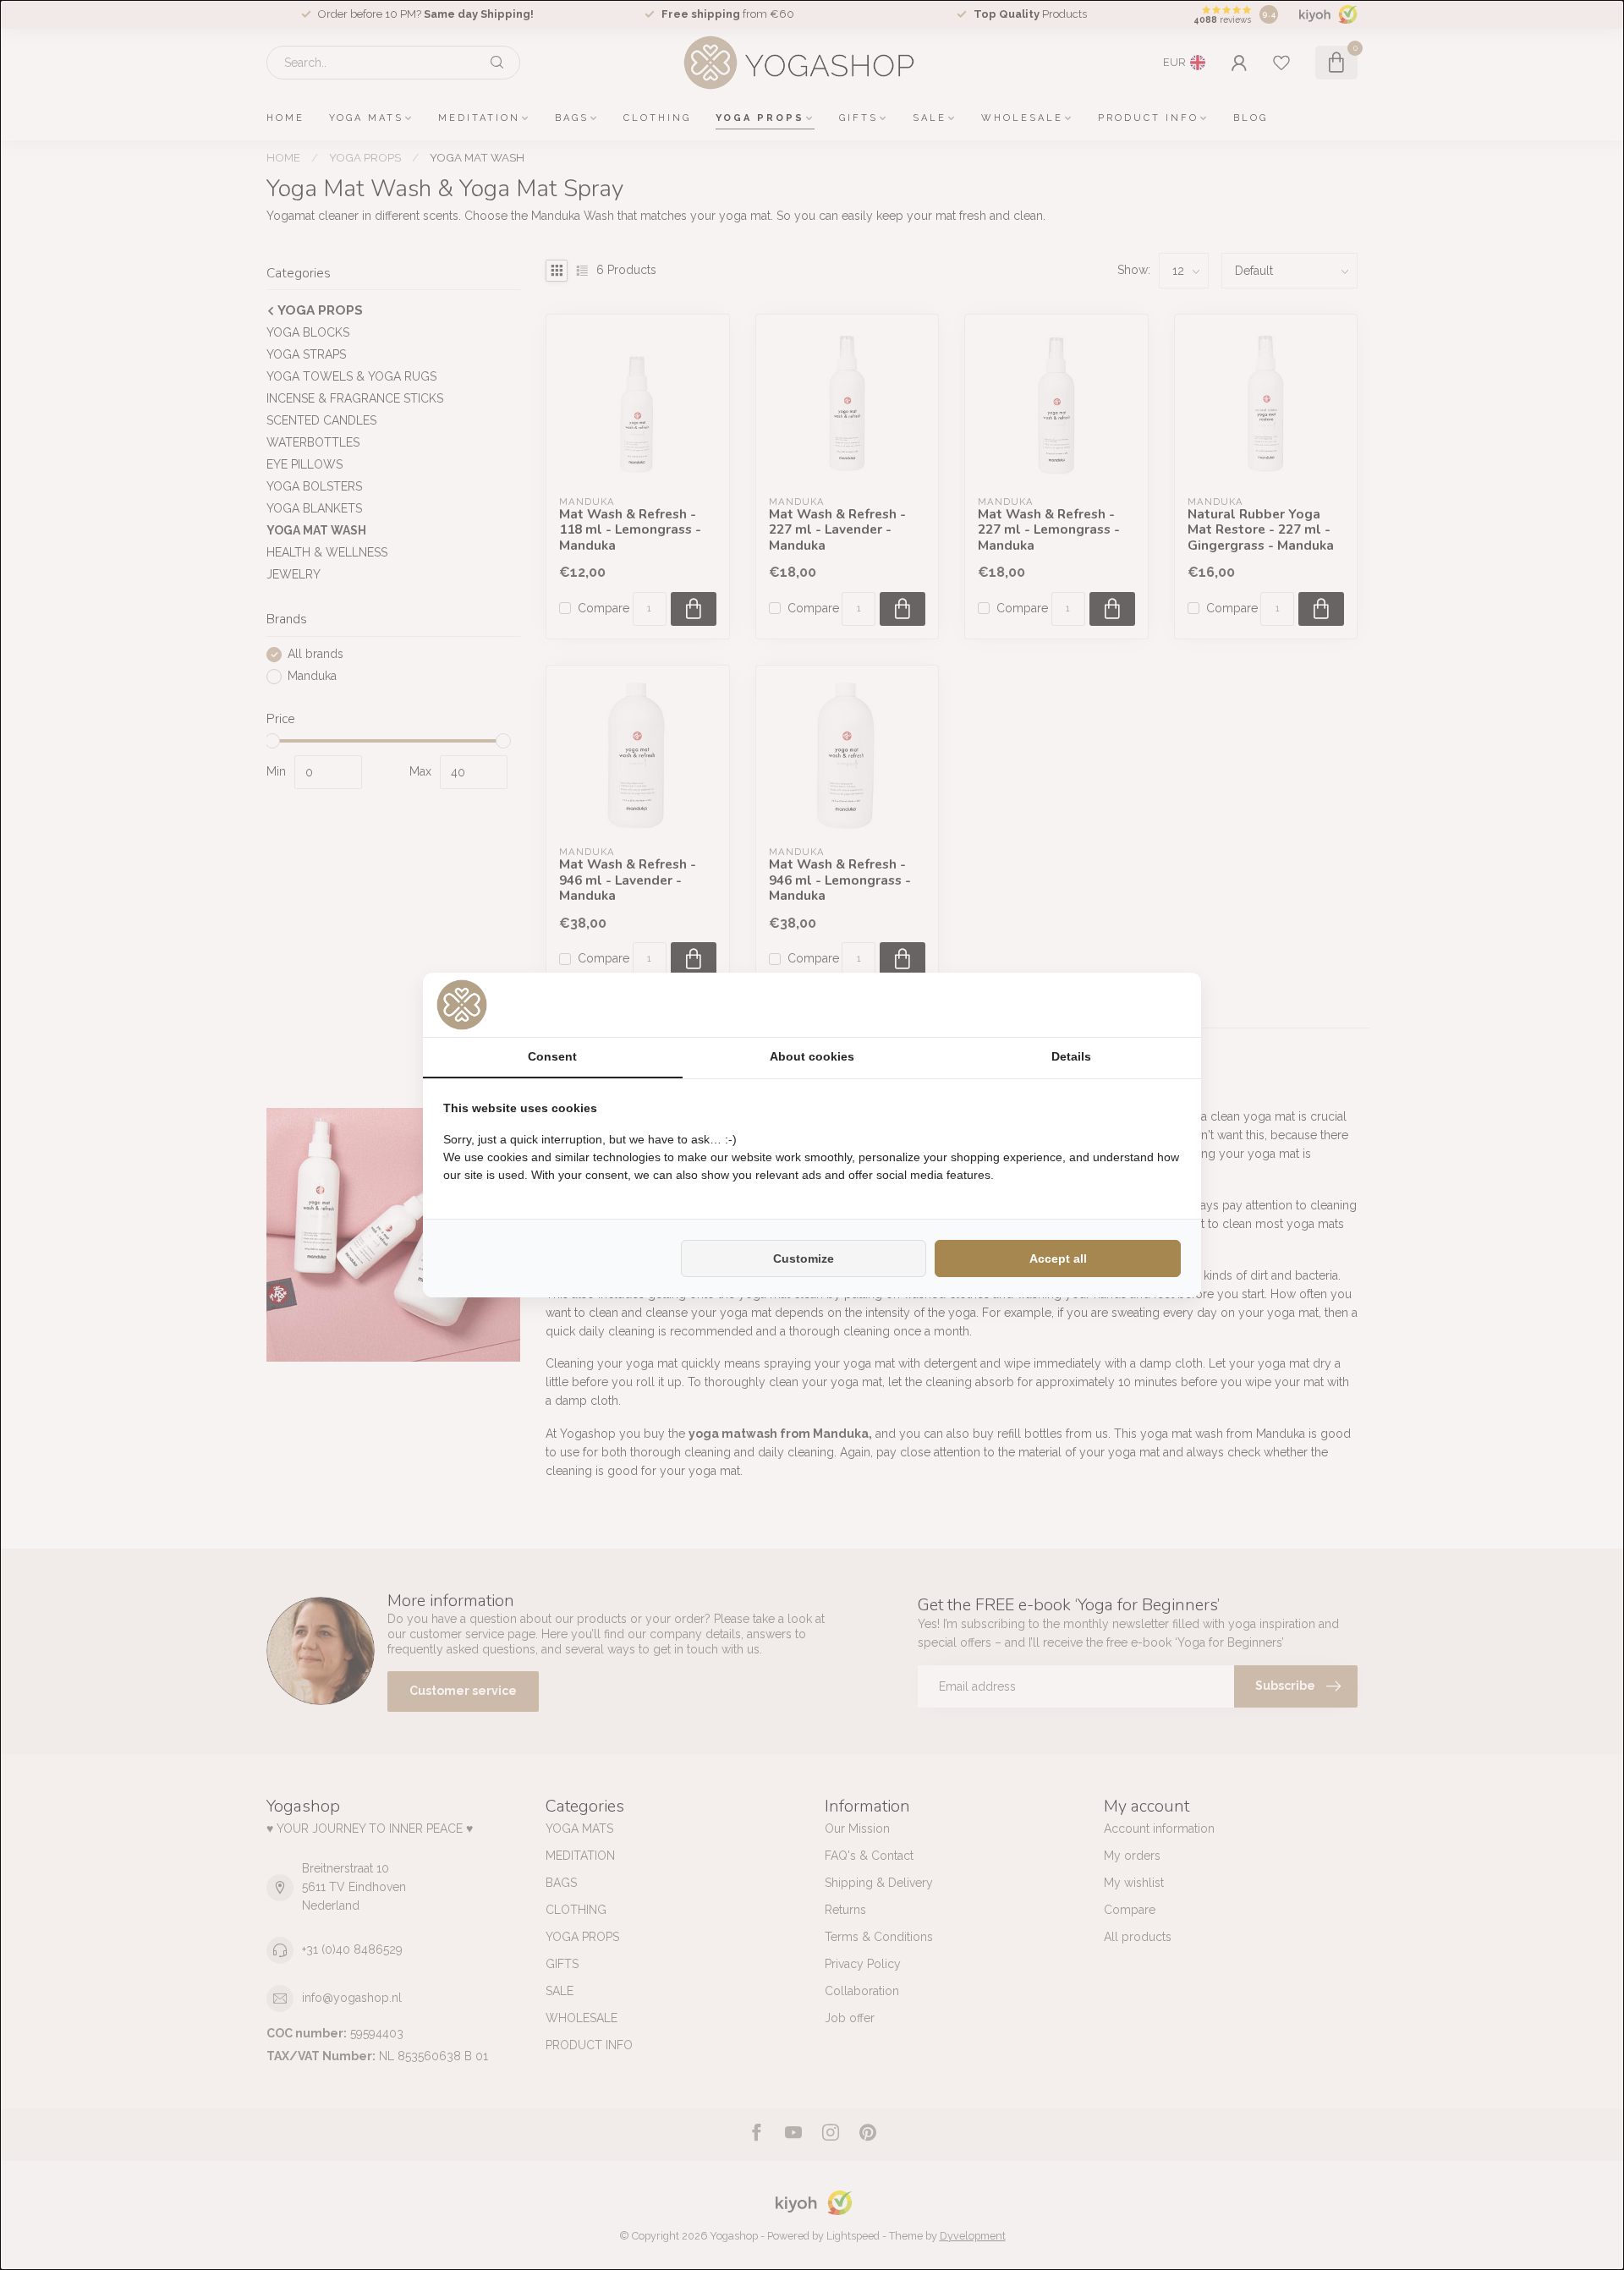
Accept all (1058, 1258)
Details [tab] (1071, 1056)
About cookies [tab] (812, 1056)
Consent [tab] (552, 1056)
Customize (804, 1258)
